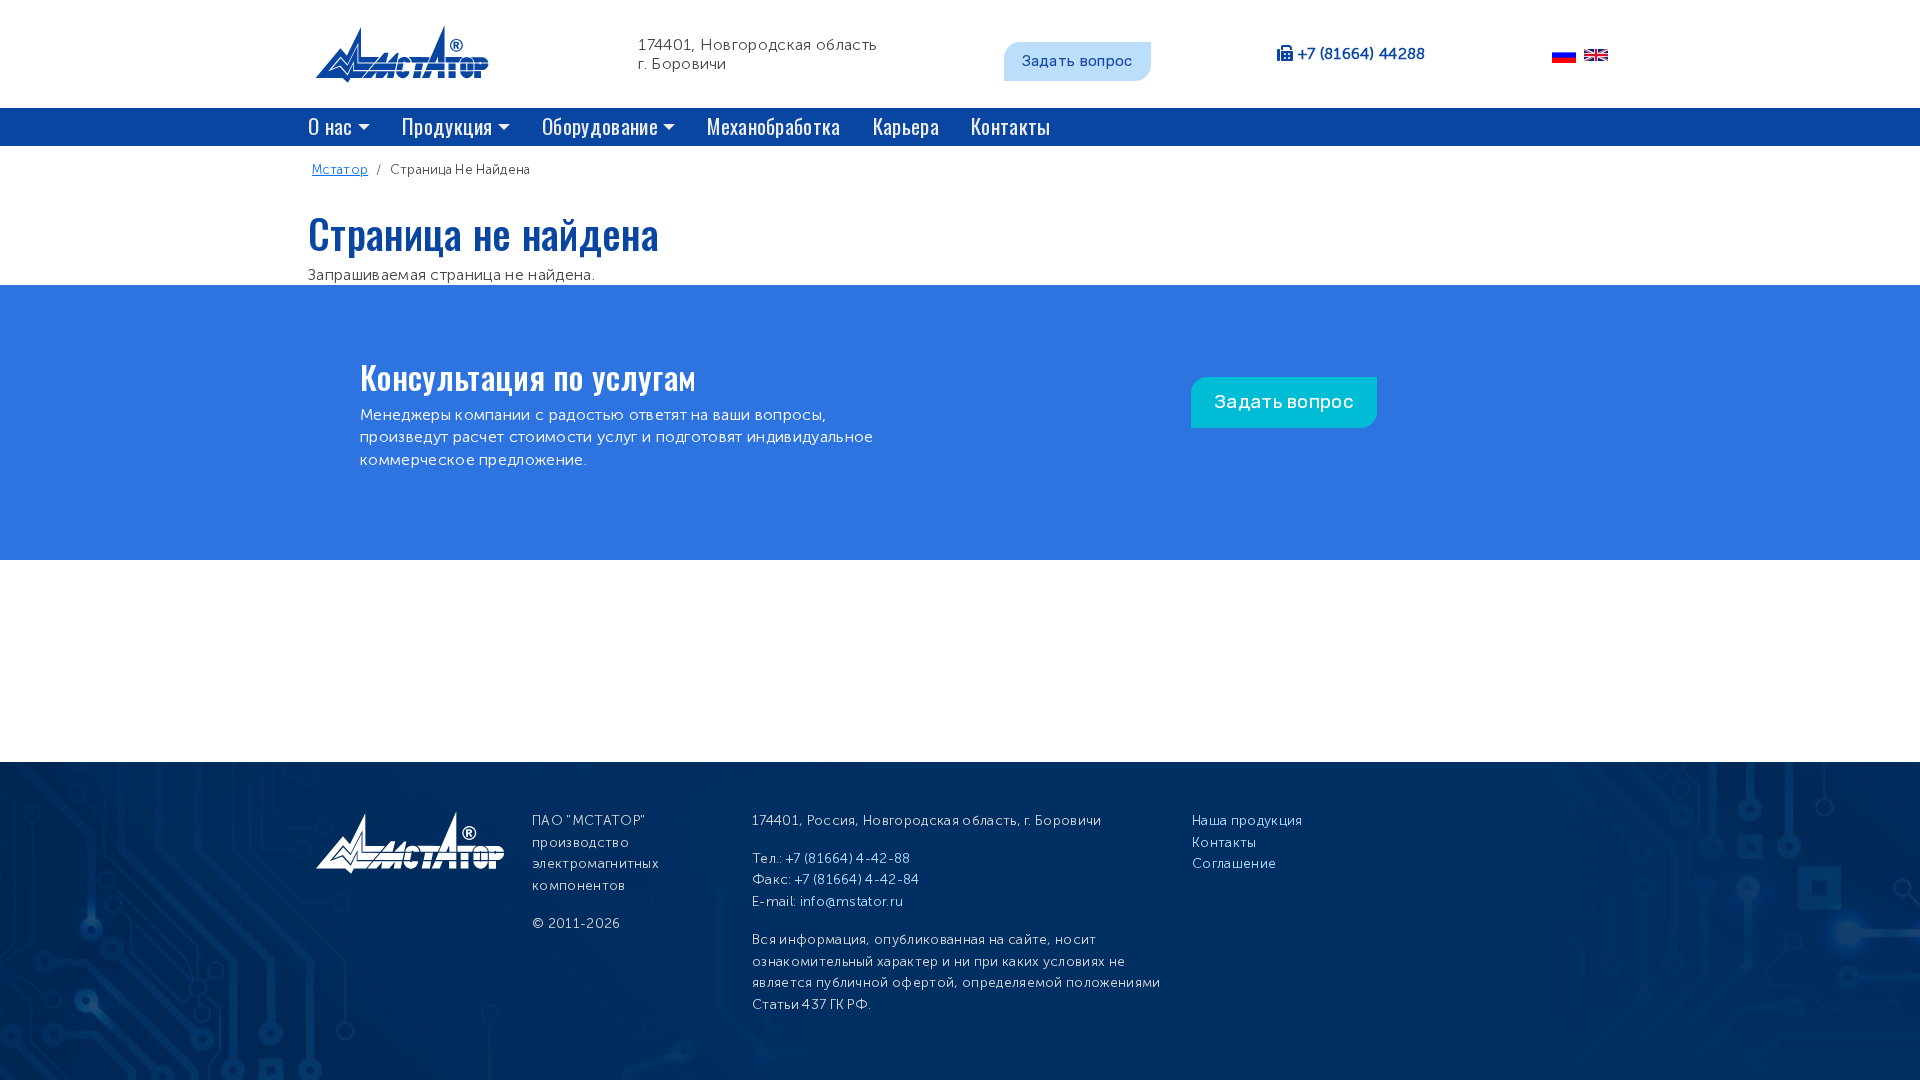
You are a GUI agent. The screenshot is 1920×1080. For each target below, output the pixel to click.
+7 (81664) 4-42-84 (857, 879)
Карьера (906, 125)
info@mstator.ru (852, 901)
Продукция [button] (447, 125)
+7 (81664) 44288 (1362, 53)
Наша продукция (1247, 820)
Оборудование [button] (600, 125)
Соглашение (1234, 863)
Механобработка (773, 125)
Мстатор (340, 169)
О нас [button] (330, 125)
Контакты (1011, 125)
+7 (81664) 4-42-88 (848, 858)
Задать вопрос (1077, 61)
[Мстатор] (410, 54)
